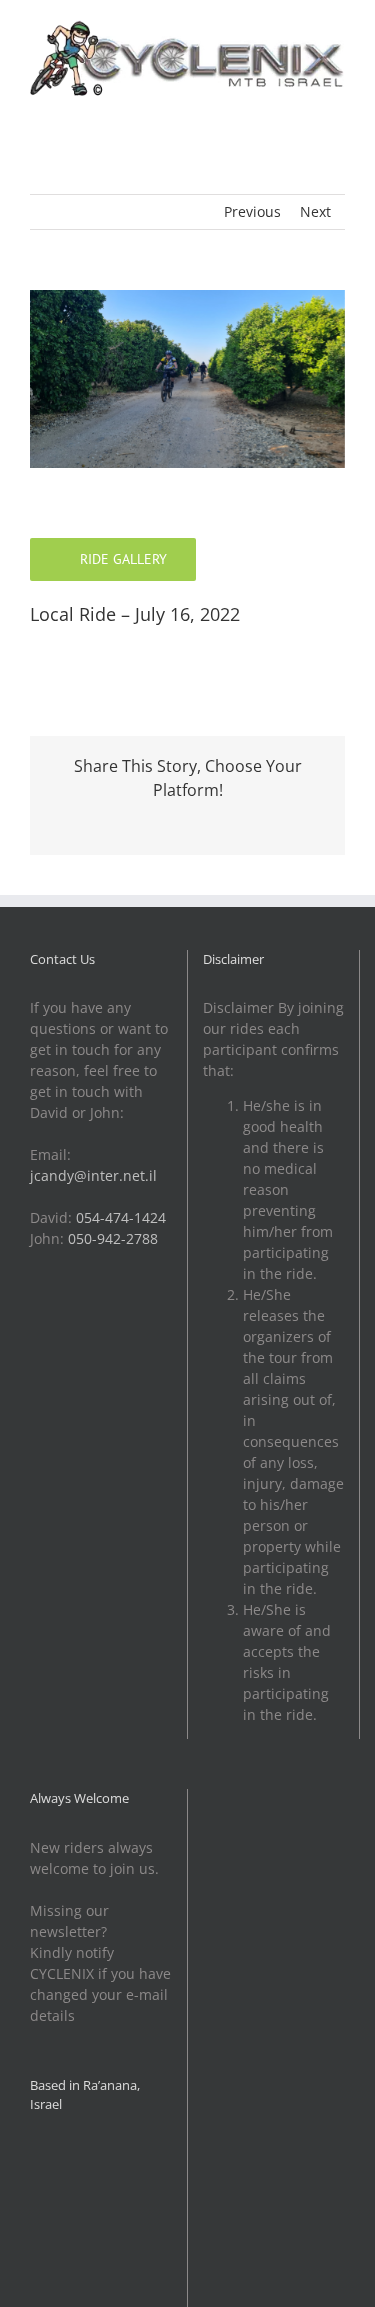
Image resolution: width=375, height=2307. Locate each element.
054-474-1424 (121, 1217)
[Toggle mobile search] (301, 108)
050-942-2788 (113, 1238)
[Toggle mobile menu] (337, 108)
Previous (252, 211)
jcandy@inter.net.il (93, 1175)
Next (315, 211)
